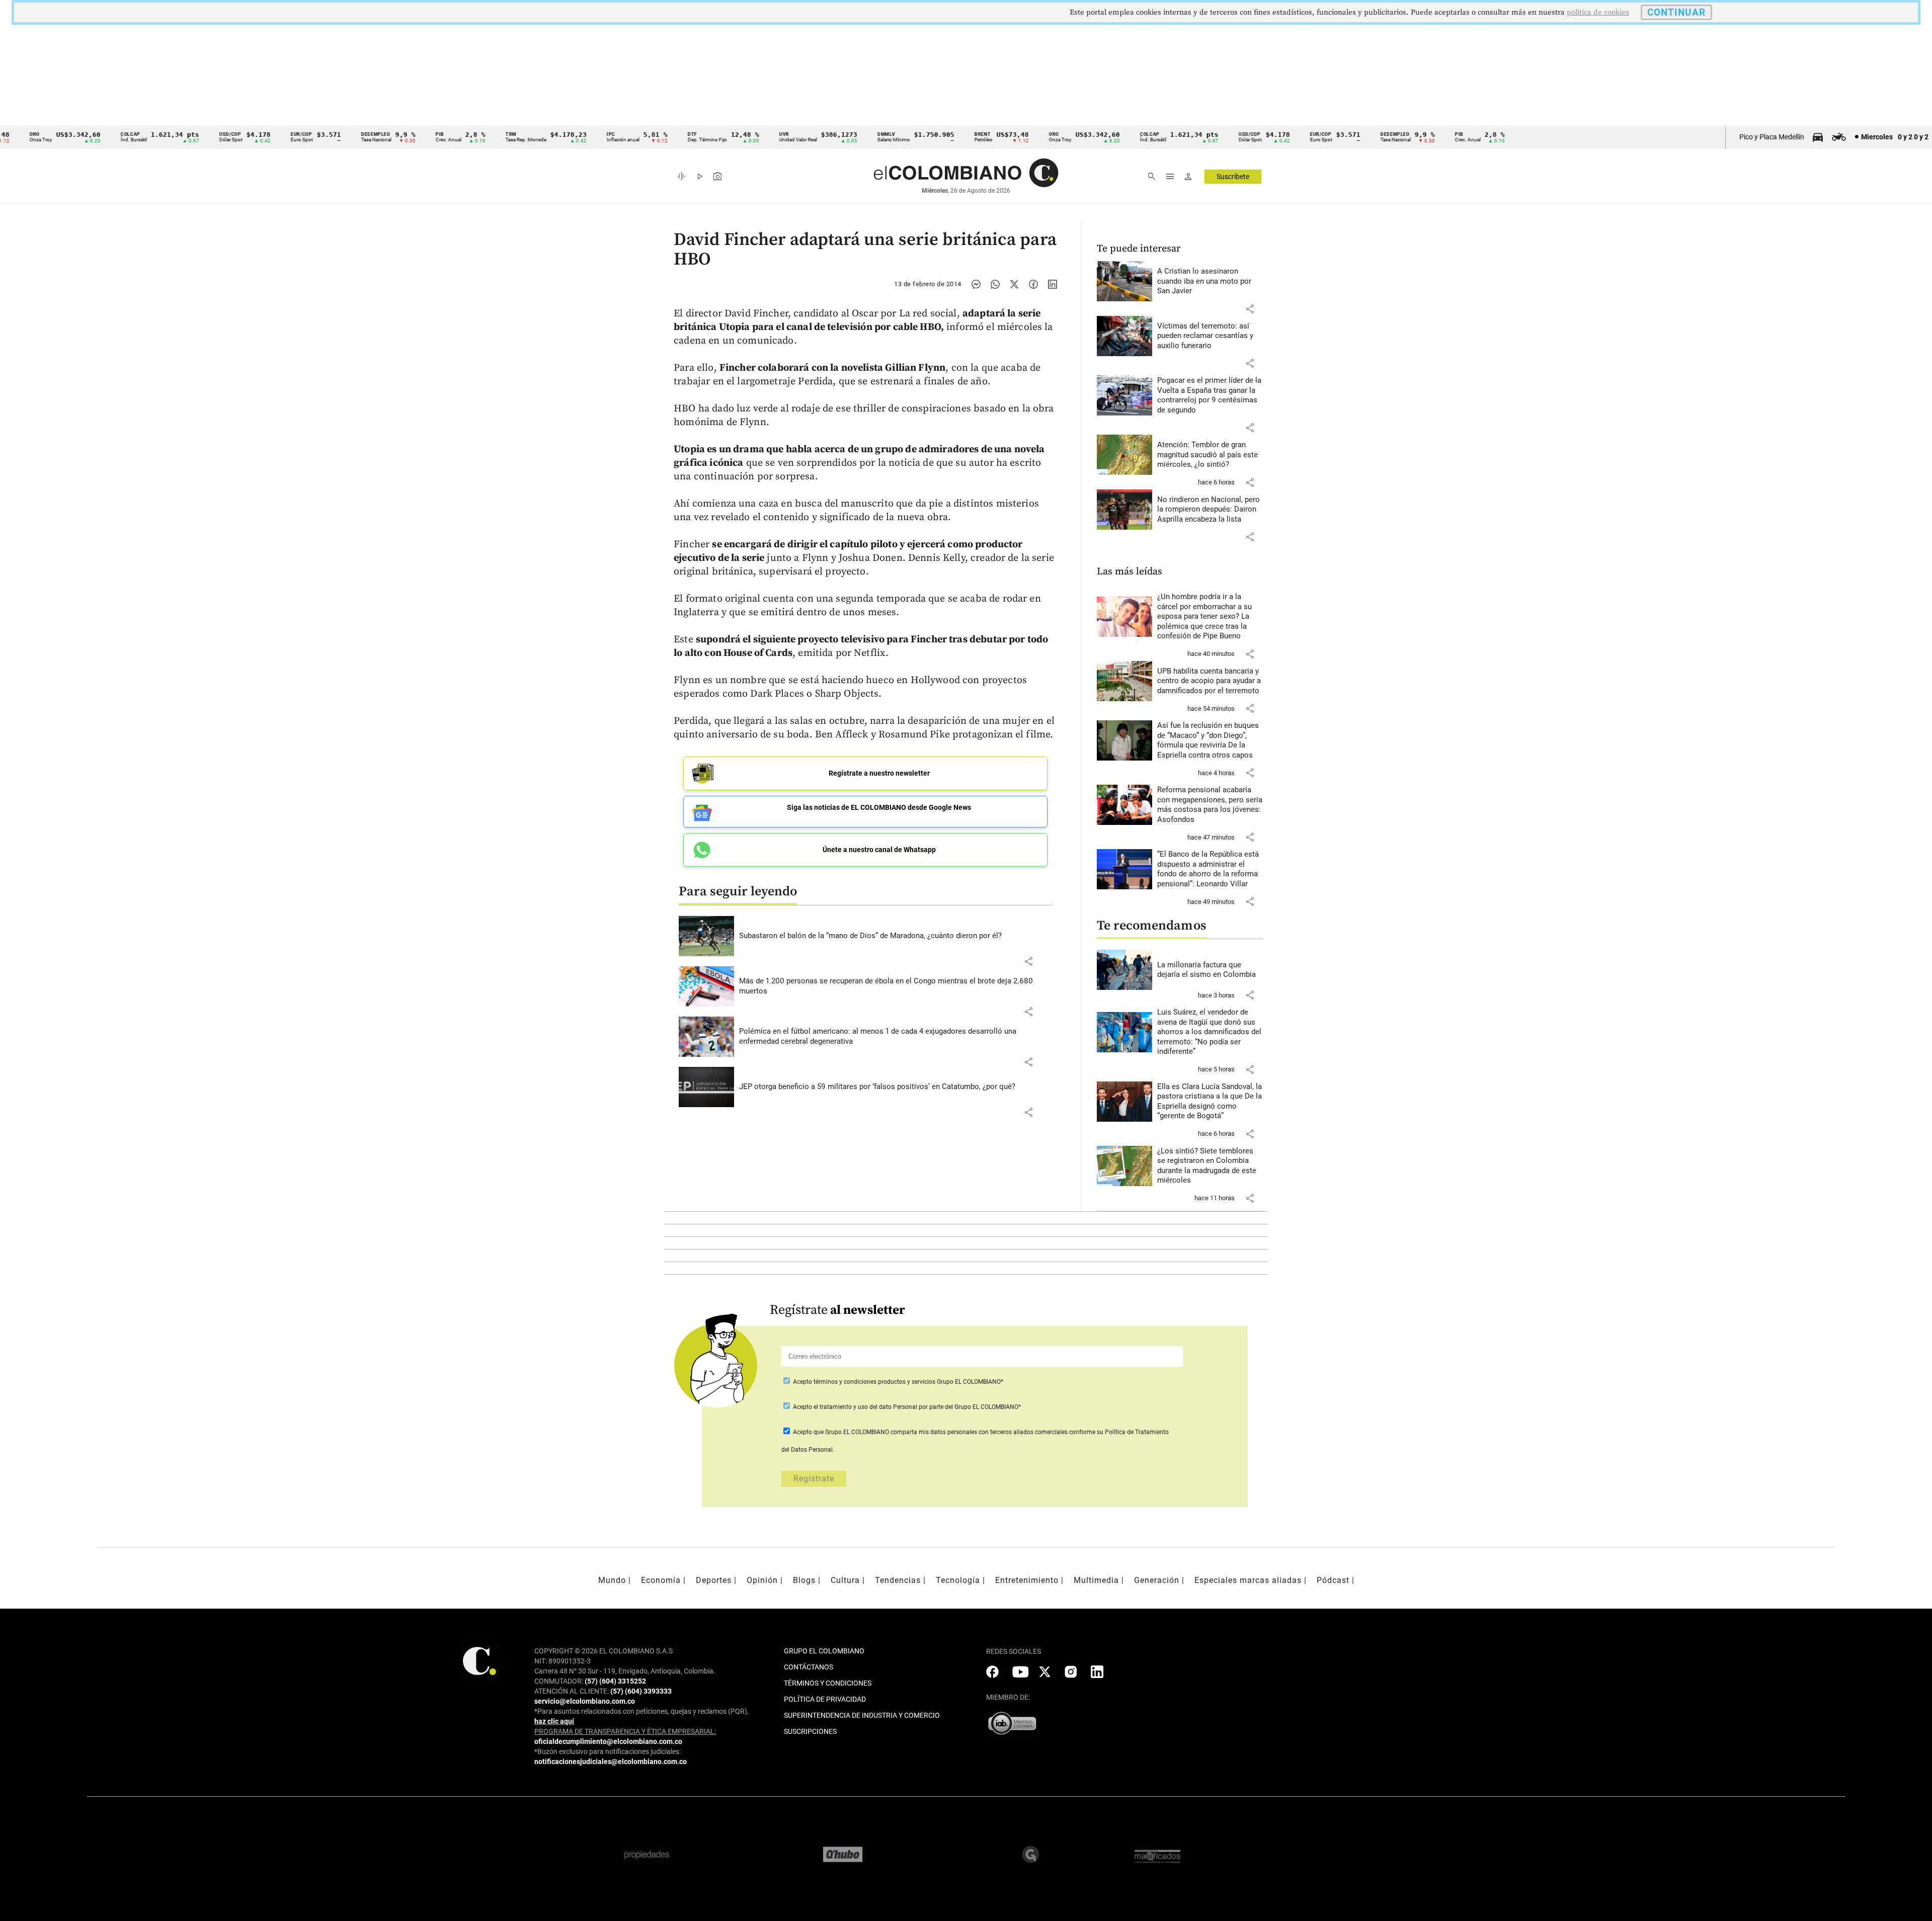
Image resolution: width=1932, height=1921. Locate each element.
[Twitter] (1014, 284)
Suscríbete (1233, 177)
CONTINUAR (1676, 12)
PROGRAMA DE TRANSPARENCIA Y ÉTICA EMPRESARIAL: (625, 1731)
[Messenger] (976, 284)
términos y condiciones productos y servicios (875, 1382)
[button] (1028, 961)
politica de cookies (1598, 12)
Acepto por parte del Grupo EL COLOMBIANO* (906, 1407)
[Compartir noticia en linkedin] (1053, 284)
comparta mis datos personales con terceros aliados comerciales (979, 1432)
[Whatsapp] (995, 284)
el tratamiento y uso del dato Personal (865, 1407)
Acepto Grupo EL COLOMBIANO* (897, 1382)
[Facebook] (1033, 284)
